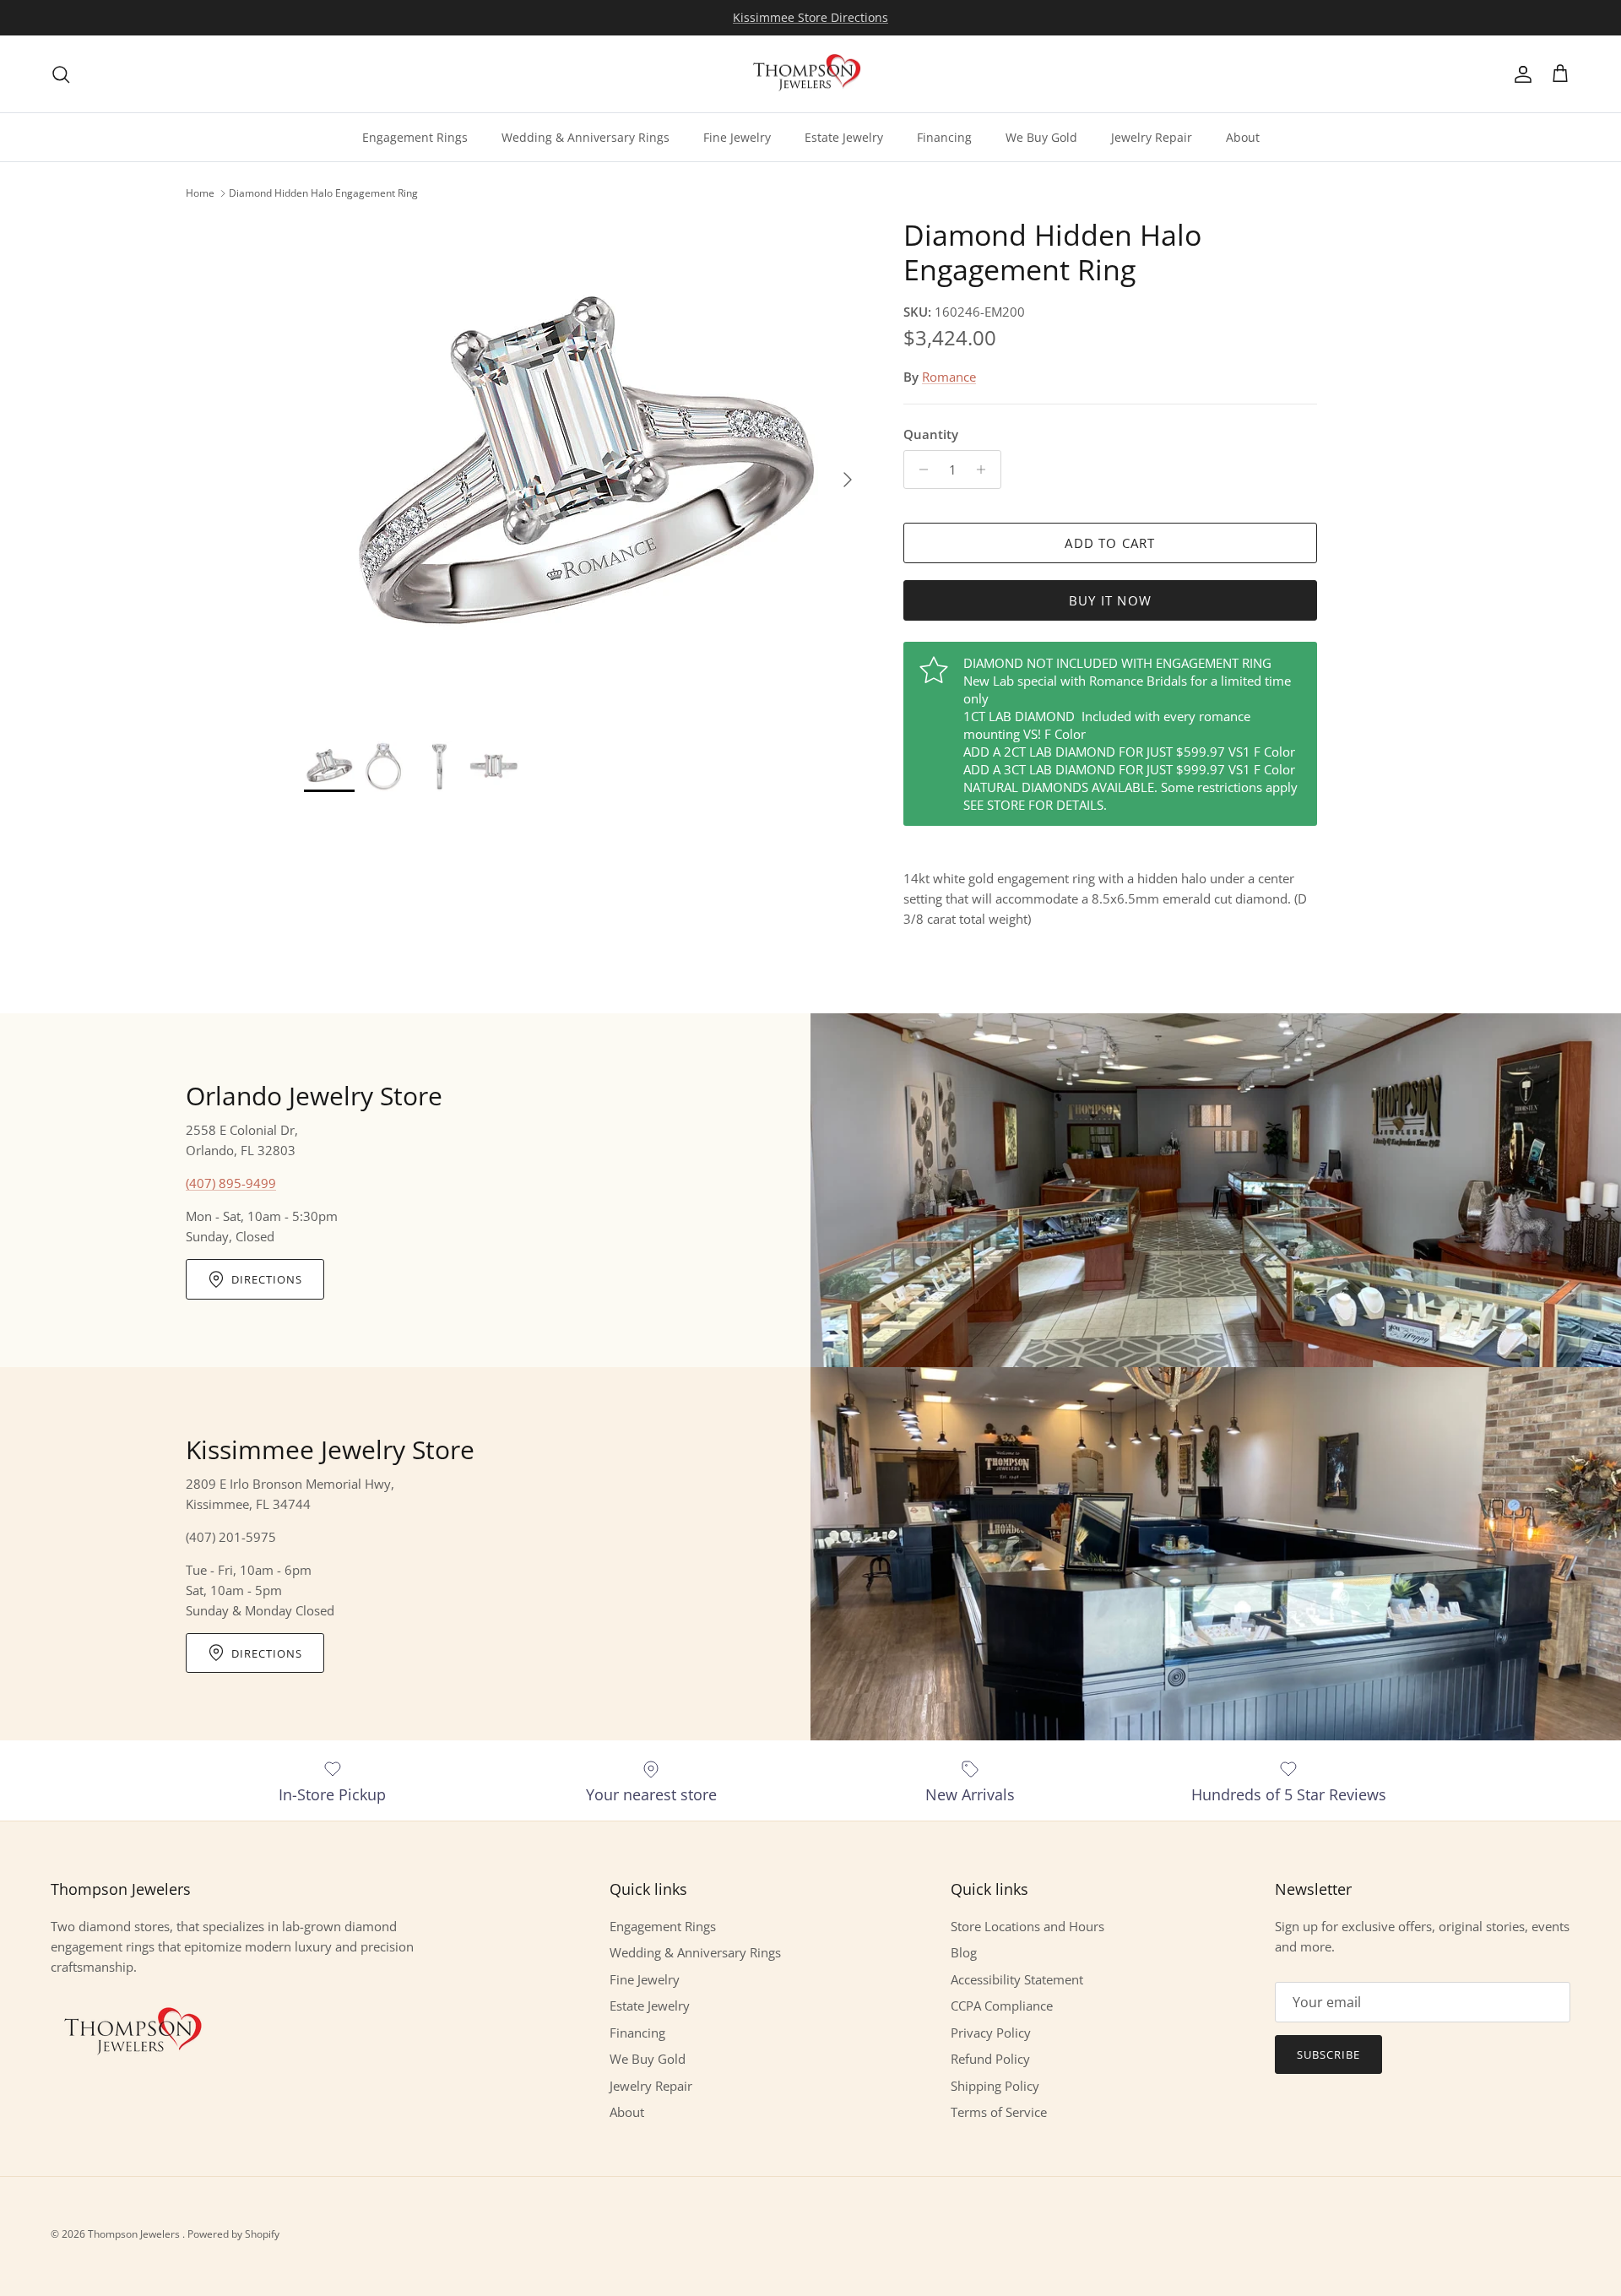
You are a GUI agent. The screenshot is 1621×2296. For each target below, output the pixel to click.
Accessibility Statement (1017, 1979)
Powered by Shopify (233, 2234)
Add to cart (1110, 543)
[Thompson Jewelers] (810, 74)
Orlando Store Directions (810, 17)
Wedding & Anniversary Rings (586, 137)
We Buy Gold (1041, 137)
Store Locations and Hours (1027, 1926)
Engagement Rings (415, 137)
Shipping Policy (995, 2086)
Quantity (931, 434)
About (1243, 137)
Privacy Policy (991, 2033)
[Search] (61, 74)
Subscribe (1328, 2054)
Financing (944, 137)
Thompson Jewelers (135, 2234)
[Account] (1520, 74)
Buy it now (1110, 600)
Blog (964, 1952)
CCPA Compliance (1002, 2006)
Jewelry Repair (1152, 137)
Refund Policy (990, 2059)
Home (200, 193)
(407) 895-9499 (231, 1183)
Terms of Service (999, 2112)
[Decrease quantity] (919, 470)
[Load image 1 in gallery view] (585, 471)
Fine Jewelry (737, 137)
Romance (949, 377)
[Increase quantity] (986, 470)
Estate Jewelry (844, 137)
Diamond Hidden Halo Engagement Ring (323, 193)
